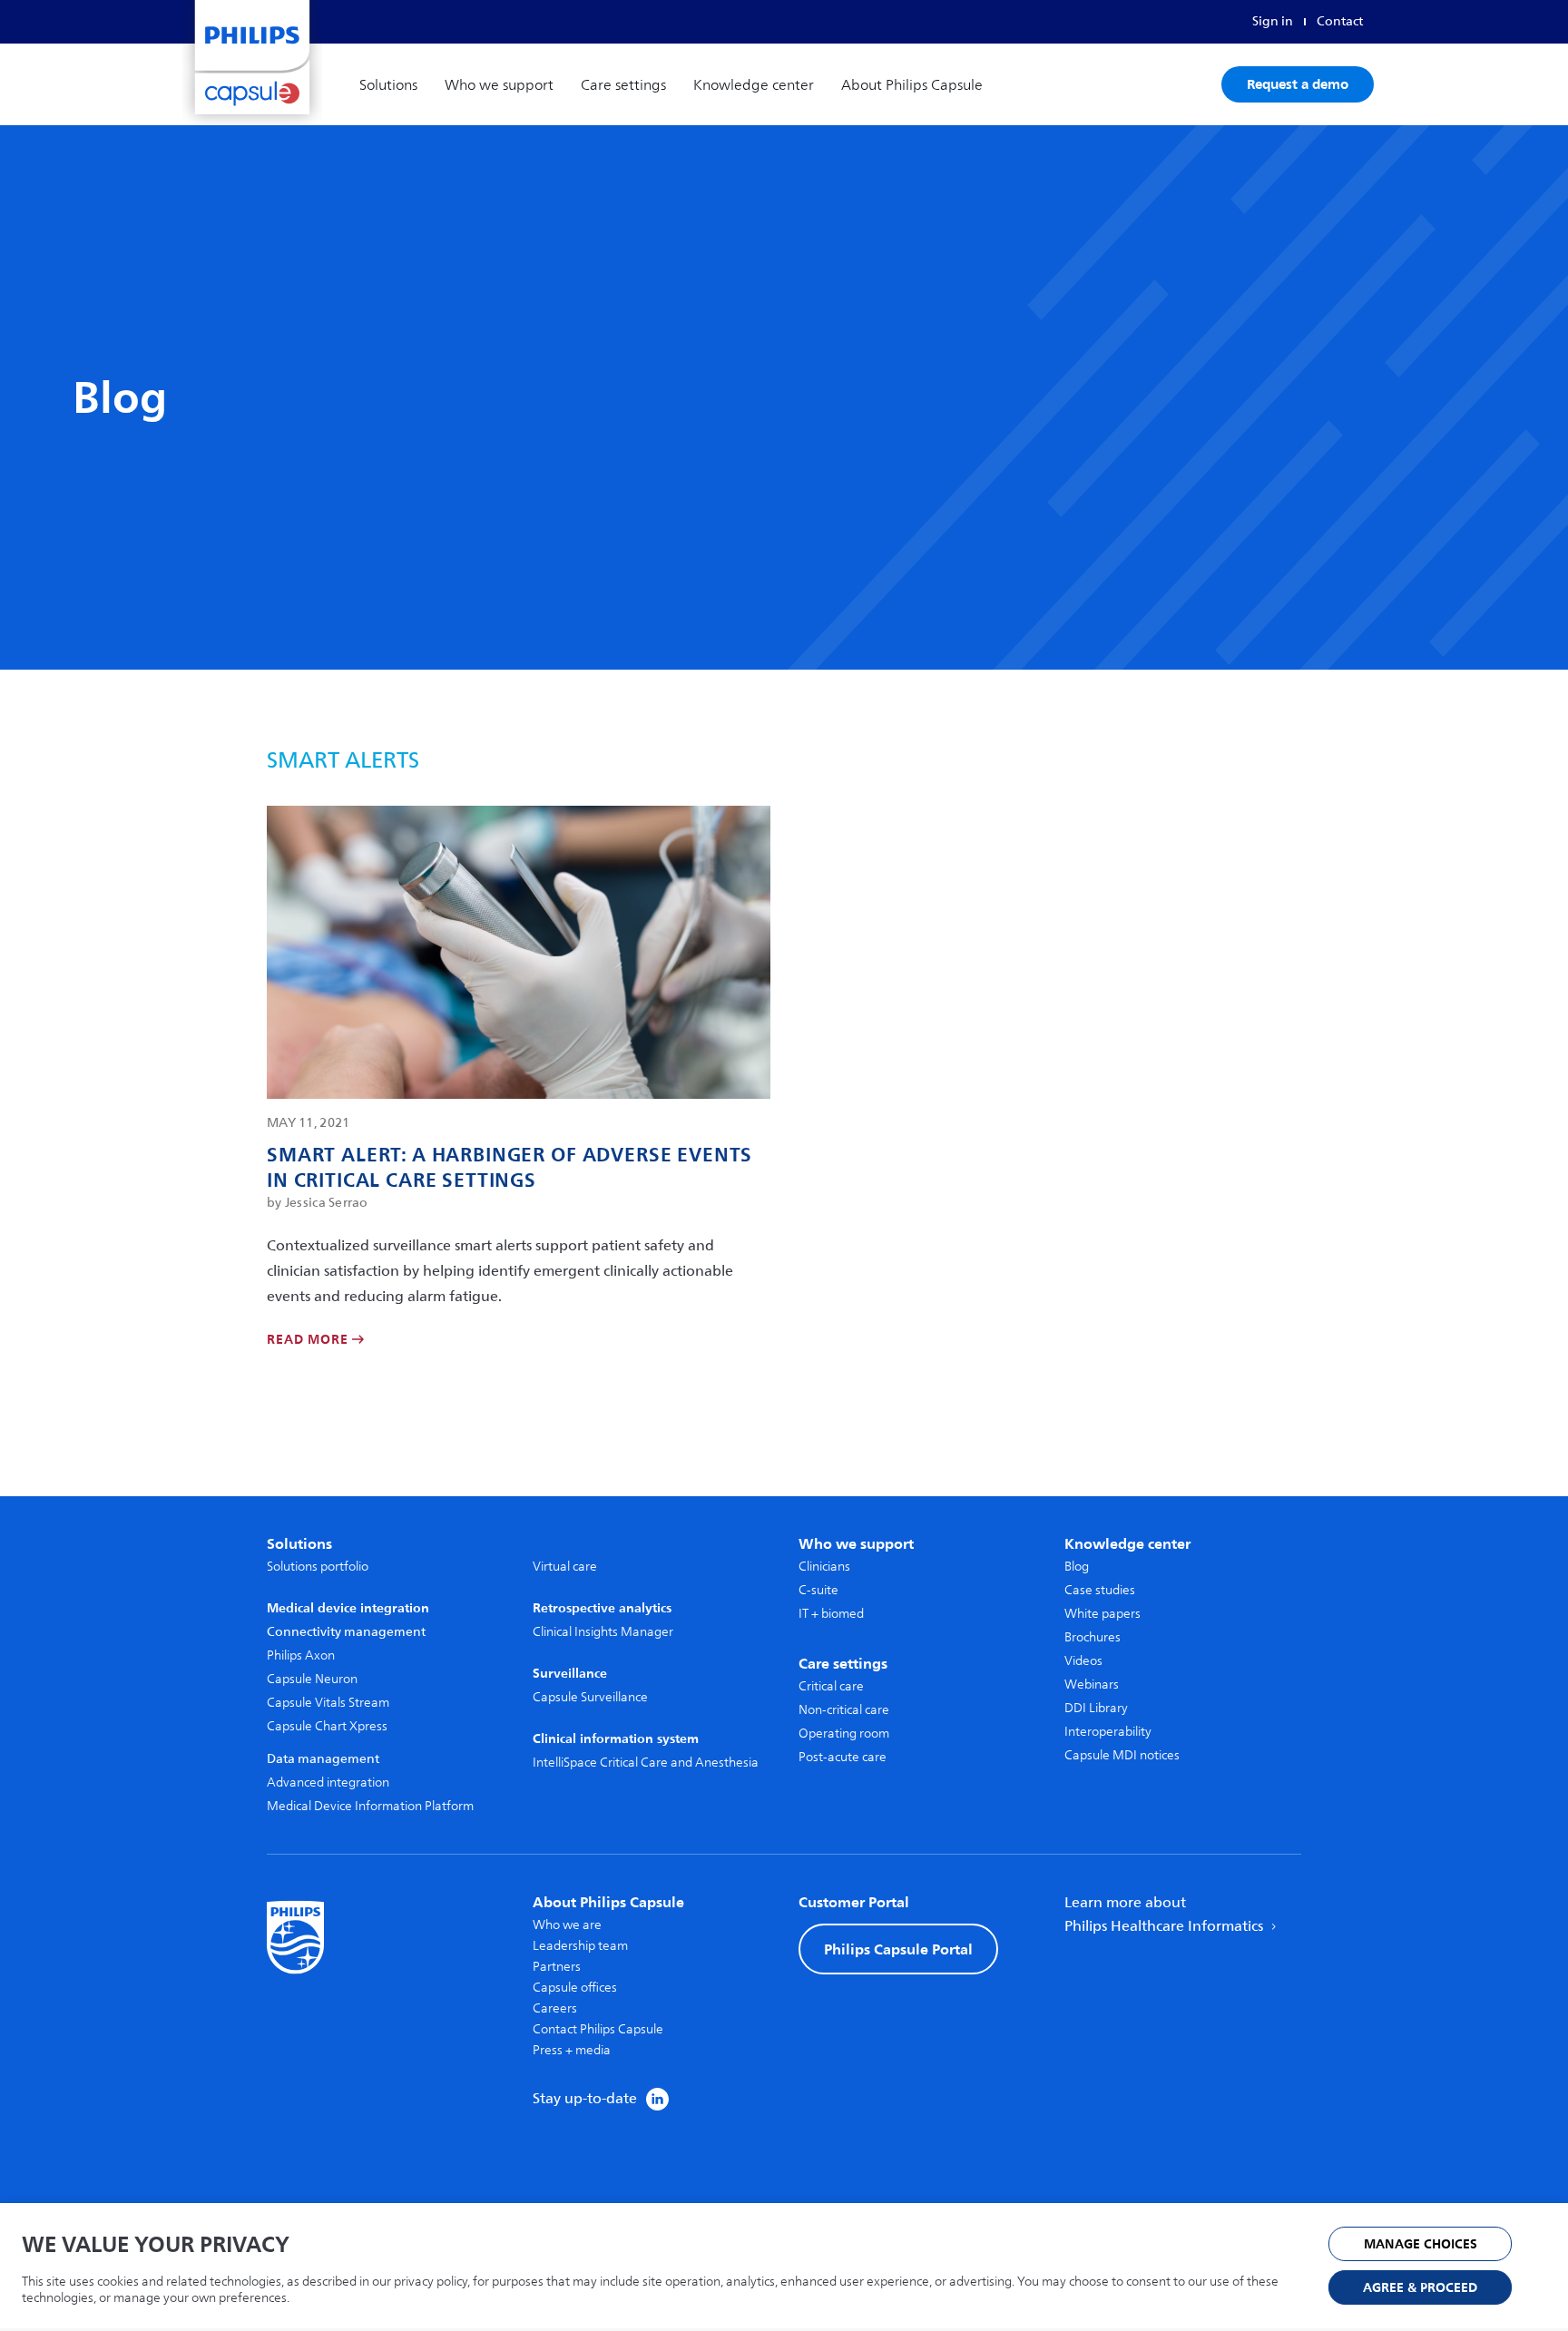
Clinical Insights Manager (603, 1632)
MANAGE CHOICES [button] (1421, 2244)
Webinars (1092, 1685)
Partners (557, 1967)
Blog (1077, 1567)
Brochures (1093, 1637)
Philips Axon (301, 1655)
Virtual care (565, 1567)
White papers (1102, 1614)
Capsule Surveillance (590, 1697)
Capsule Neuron (312, 1679)
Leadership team (580, 1946)
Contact (1340, 21)
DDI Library (1096, 1708)
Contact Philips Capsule (598, 2029)
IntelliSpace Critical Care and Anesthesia (646, 1763)
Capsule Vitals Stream (328, 1703)
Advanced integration (328, 1783)
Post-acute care (843, 1757)
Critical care (831, 1686)
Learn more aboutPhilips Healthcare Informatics (1166, 1915)
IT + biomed (831, 1614)
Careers (555, 2008)
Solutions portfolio (318, 1567)
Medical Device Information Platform (370, 1806)
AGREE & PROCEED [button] (1420, 2288)
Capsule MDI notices (1122, 1755)
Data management (323, 1759)
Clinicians (824, 1567)
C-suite (818, 1590)
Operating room (844, 1734)
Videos (1083, 1661)
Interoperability (1108, 1732)
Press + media (572, 2050)
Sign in (1273, 21)
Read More (309, 1340)
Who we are (567, 1925)
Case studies (1100, 1590)
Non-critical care (844, 1710)
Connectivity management (346, 1632)
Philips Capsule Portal (898, 1949)
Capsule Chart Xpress (327, 1726)
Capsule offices (575, 1988)
